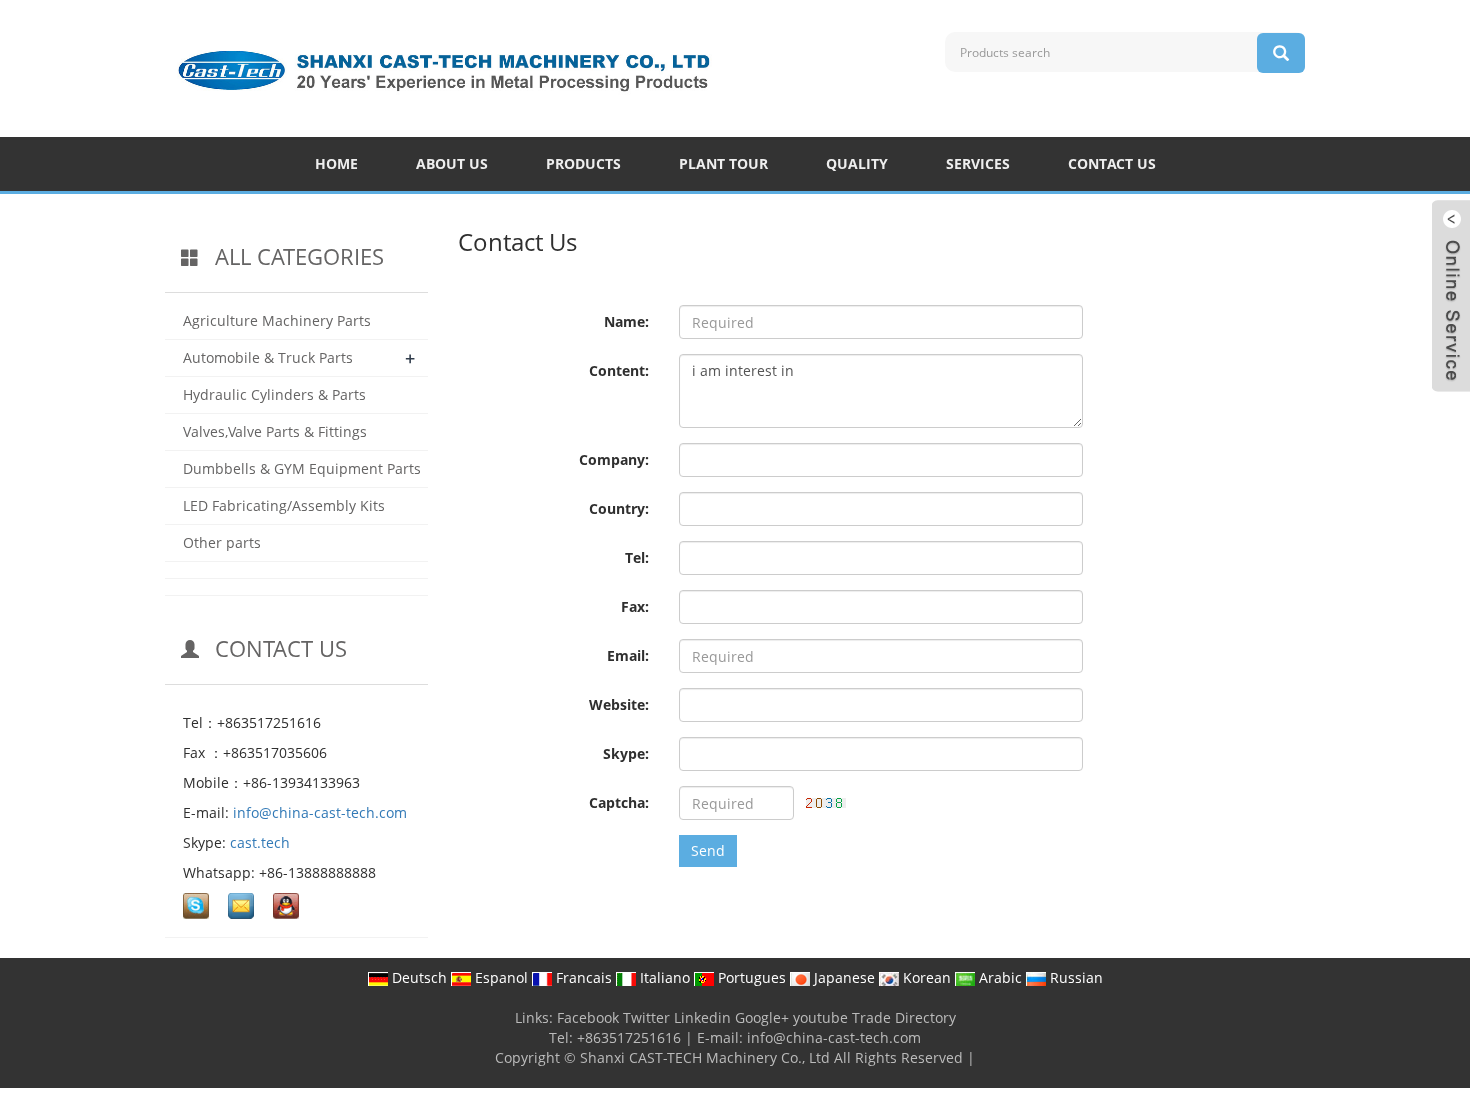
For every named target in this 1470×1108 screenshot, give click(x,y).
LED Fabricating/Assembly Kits (284, 505)
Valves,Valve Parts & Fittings (275, 431)
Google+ (762, 1017)
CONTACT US (1112, 163)
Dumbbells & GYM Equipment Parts (302, 468)
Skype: (626, 753)
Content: (619, 370)
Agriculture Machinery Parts (277, 320)
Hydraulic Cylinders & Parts (274, 394)
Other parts (222, 542)
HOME (336, 163)
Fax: (635, 606)
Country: (619, 508)
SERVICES (978, 163)
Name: (626, 321)
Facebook (588, 1017)
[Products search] (1281, 53)
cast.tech (260, 842)
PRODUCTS (583, 163)
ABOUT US (452, 163)
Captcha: (619, 802)
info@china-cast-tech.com (320, 812)
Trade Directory (904, 1017)
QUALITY (857, 163)
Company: (614, 459)
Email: (628, 655)
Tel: (637, 557)
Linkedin (702, 1017)
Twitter (646, 1017)
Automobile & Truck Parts (268, 357)
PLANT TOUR (723, 163)
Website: (619, 704)
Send (708, 850)
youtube (820, 1017)
